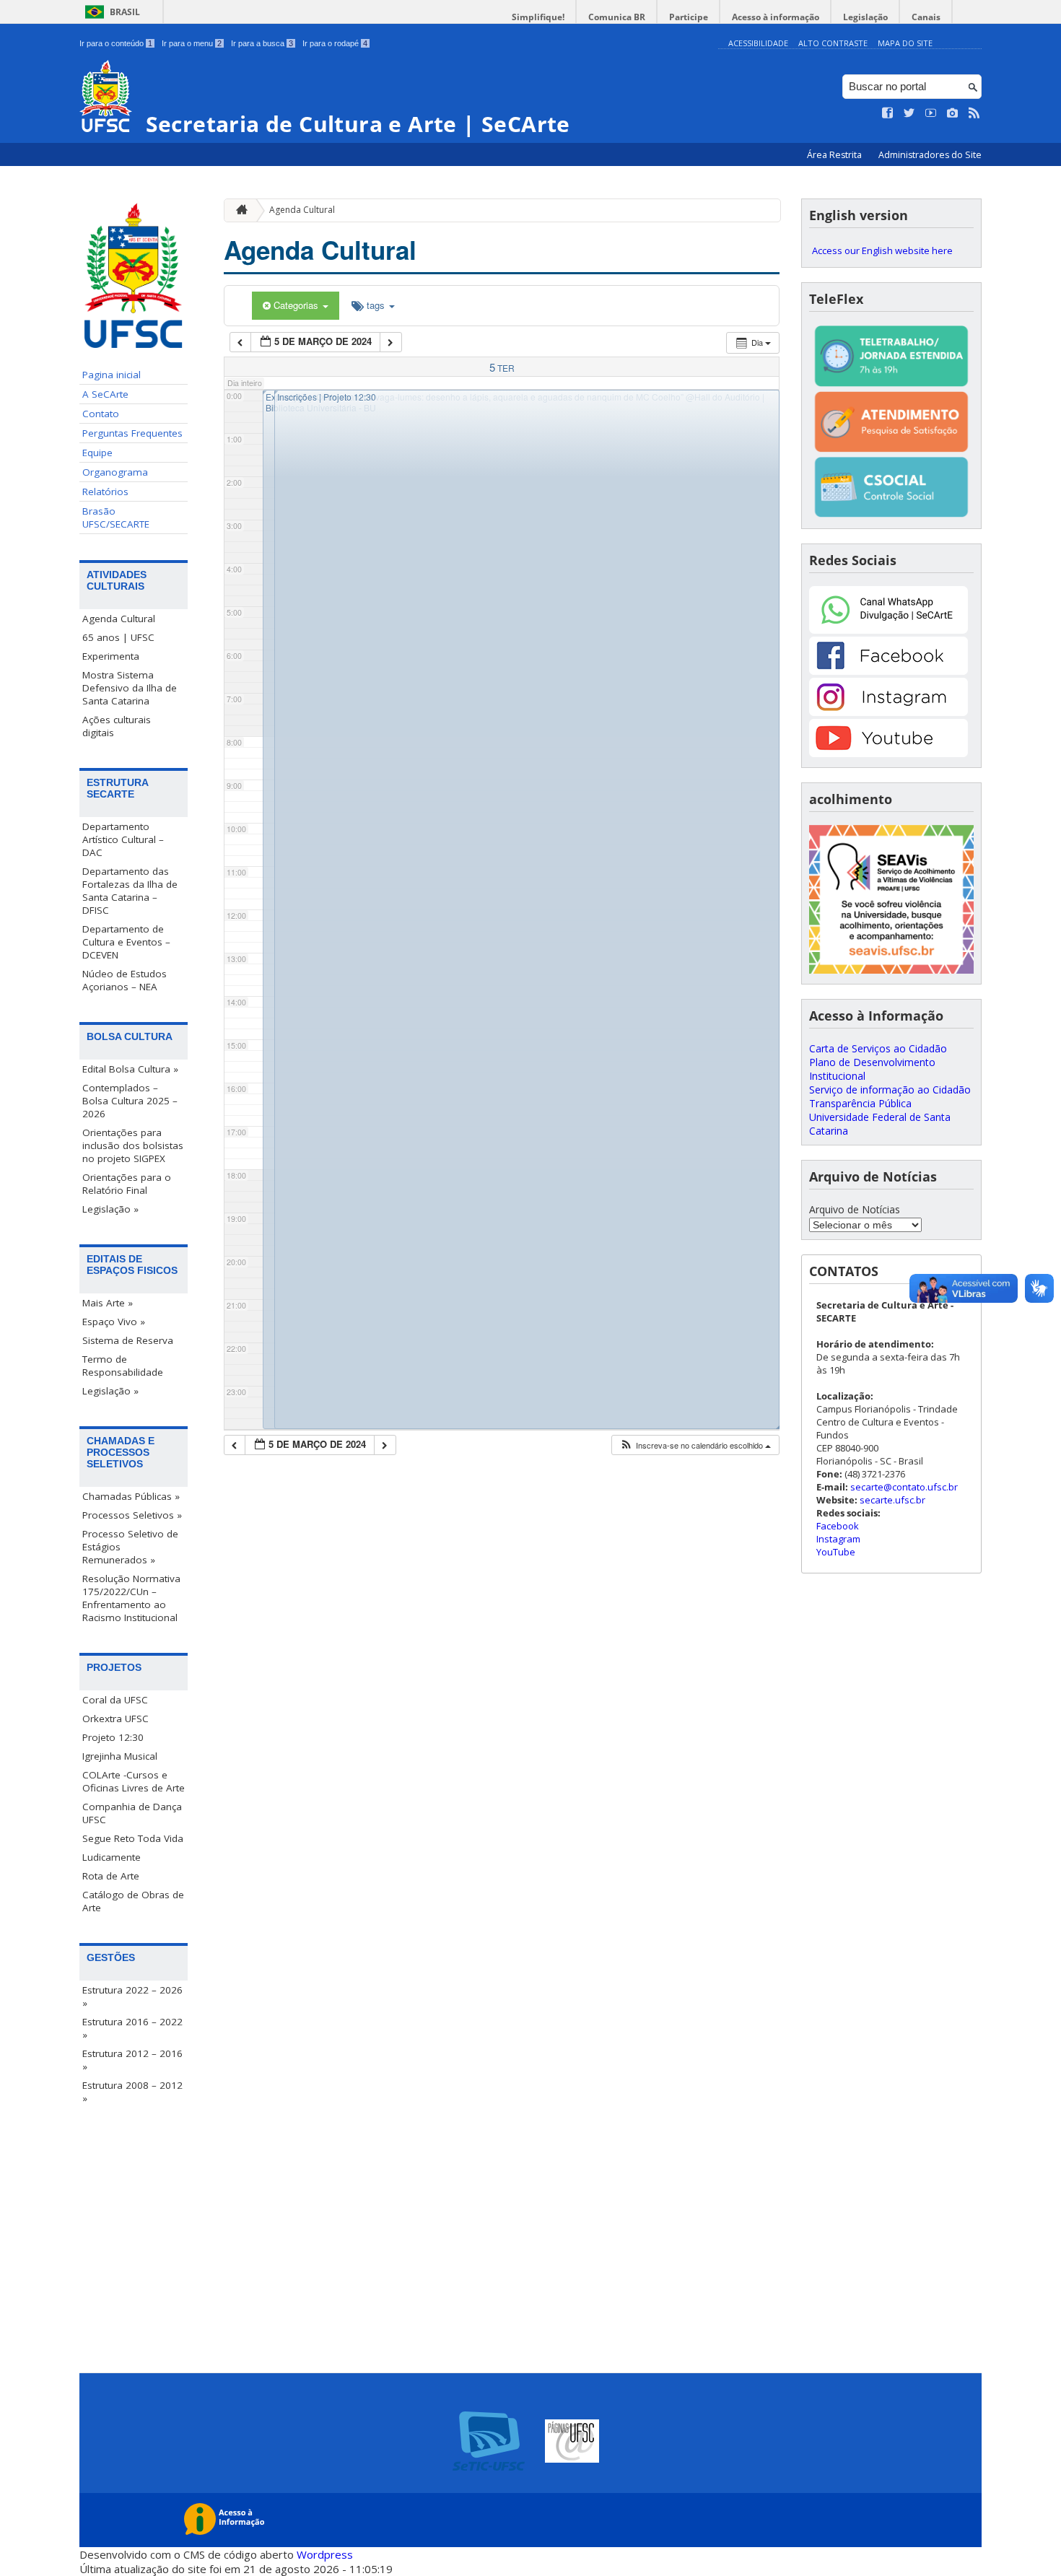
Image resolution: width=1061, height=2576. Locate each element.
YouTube (836, 1552)
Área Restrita (835, 155)
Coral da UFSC (115, 1700)
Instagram (838, 1539)
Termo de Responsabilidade (123, 1366)
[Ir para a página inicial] (238, 210)
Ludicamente (112, 1857)
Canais (926, 17)
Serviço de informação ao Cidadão (890, 1090)
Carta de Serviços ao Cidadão (878, 1048)
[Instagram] (888, 712)
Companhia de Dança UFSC (132, 1813)
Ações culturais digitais (117, 726)
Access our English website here (882, 250)
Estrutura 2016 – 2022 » (132, 2028)
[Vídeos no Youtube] (931, 113)
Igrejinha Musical (120, 1756)
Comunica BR (617, 17)
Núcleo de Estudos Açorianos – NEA (125, 980)
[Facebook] (888, 671)
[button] (695, 1445)
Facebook (838, 1526)
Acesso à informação (776, 17)
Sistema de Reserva (128, 1340)
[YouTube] (888, 753)
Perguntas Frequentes (132, 433)
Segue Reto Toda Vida (133, 1838)
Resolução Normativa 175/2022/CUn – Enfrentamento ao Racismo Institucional (131, 1598)
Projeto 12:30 (113, 1737)
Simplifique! (538, 17)
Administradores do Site (930, 155)
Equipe (97, 453)
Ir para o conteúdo (116, 43)
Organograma (115, 472)
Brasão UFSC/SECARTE (116, 518)
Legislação (865, 17)
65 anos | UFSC (118, 637)
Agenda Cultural (119, 619)
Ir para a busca (262, 43)
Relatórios (105, 492)
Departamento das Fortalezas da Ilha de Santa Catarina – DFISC (130, 891)
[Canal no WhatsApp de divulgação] (888, 630)
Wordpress (325, 2554)
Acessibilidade (758, 43)
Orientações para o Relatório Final (127, 1184)
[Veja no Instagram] (953, 113)
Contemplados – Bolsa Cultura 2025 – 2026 (130, 1101)
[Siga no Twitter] (909, 113)
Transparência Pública (860, 1103)
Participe (689, 17)
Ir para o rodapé (335, 43)
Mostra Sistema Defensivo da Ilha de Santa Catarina (130, 688)
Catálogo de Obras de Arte (133, 1901)
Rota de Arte (111, 1876)
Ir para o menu (192, 43)
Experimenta (111, 656)
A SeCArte (105, 394)
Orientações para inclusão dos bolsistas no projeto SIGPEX (133, 1145)
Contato (101, 414)
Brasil (125, 12)
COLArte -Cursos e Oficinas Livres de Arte (134, 1781)
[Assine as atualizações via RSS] (974, 113)
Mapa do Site (905, 43)
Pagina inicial (112, 375)
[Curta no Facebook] (888, 113)
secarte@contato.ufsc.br (904, 1487)
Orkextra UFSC (115, 1719)
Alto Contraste (833, 43)
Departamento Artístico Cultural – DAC (123, 839)
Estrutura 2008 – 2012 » (132, 2092)
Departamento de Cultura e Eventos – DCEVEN (126, 942)
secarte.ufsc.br (892, 1500)
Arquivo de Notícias (855, 1209)
